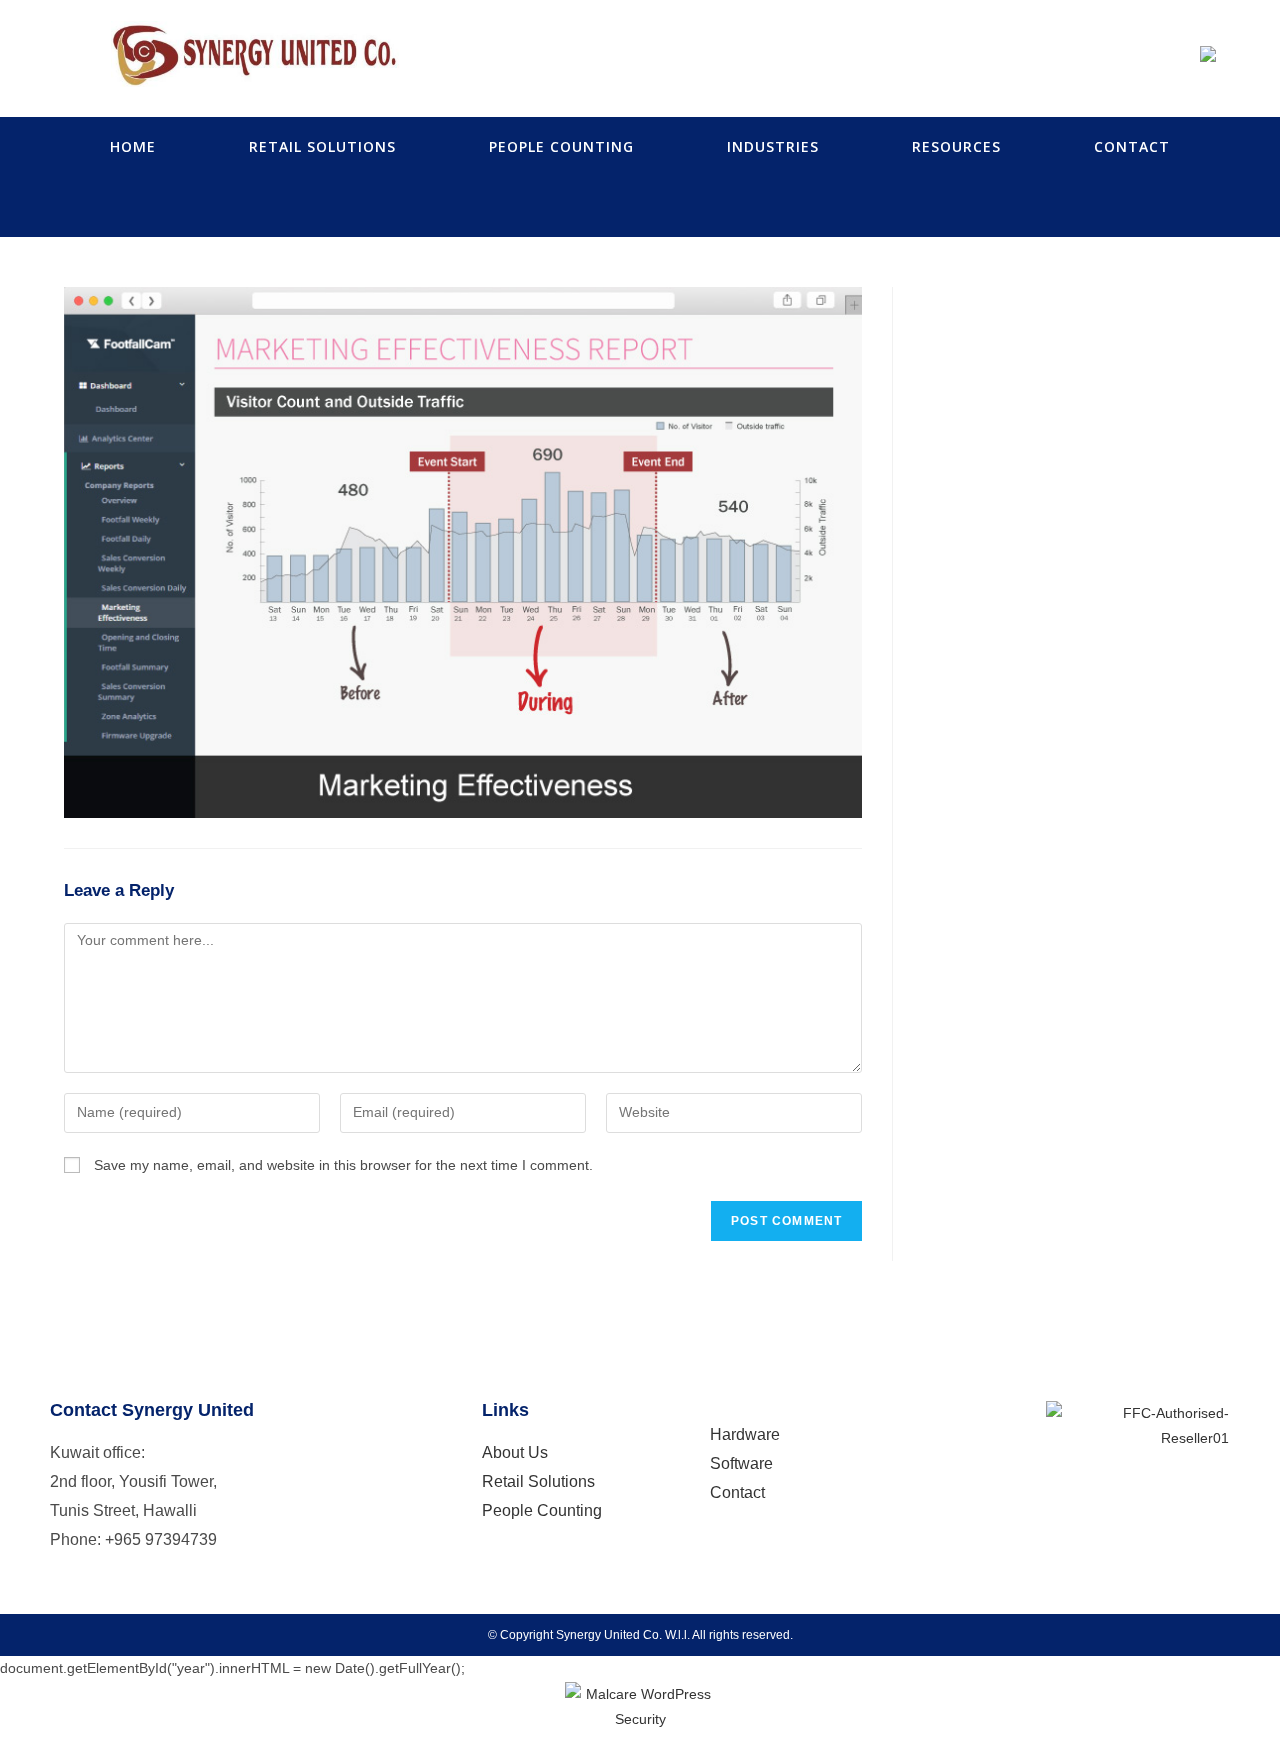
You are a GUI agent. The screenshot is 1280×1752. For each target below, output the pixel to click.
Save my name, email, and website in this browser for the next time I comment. (343, 1165)
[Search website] (640, 207)
